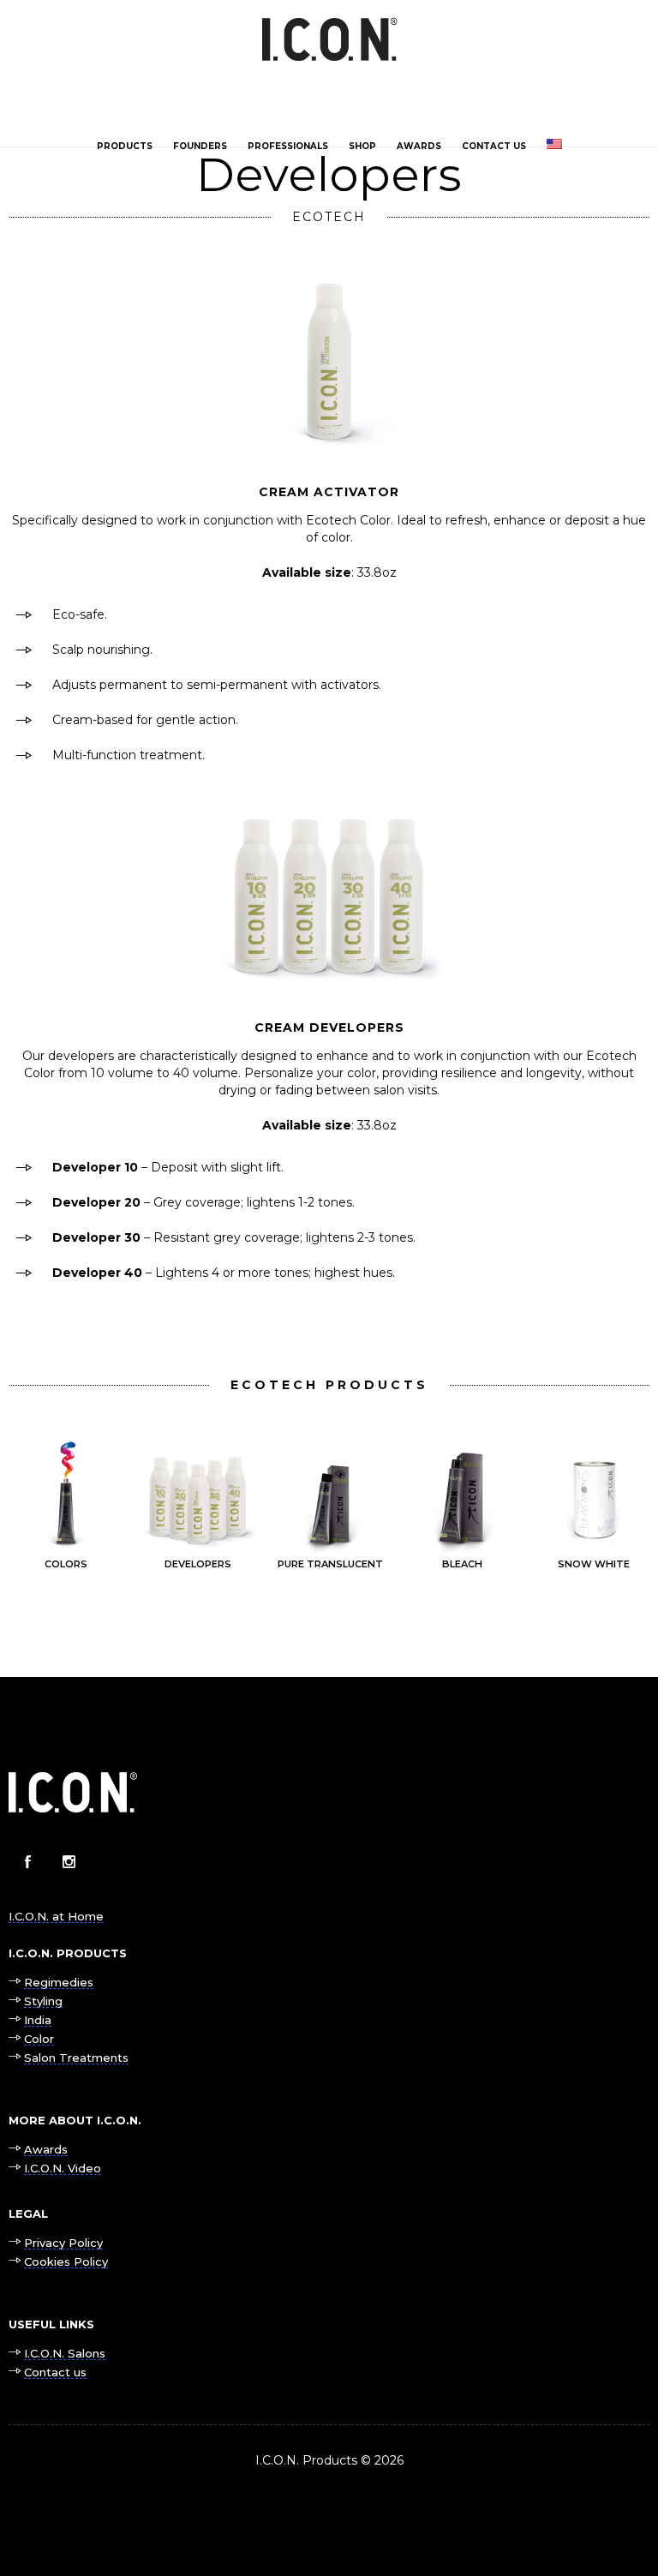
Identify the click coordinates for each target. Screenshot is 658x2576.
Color (39, 2039)
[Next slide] (637, 1506)
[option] (66, 1506)
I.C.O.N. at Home (56, 1916)
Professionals (288, 146)
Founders (200, 146)
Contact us (494, 146)
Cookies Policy (66, 2261)
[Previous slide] (21, 1506)
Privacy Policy (63, 2243)
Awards (419, 146)
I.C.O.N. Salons (65, 2353)
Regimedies (59, 1982)
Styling (43, 2001)
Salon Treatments (76, 2058)
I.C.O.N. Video (63, 2168)
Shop (362, 146)
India (38, 2020)
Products (125, 146)
